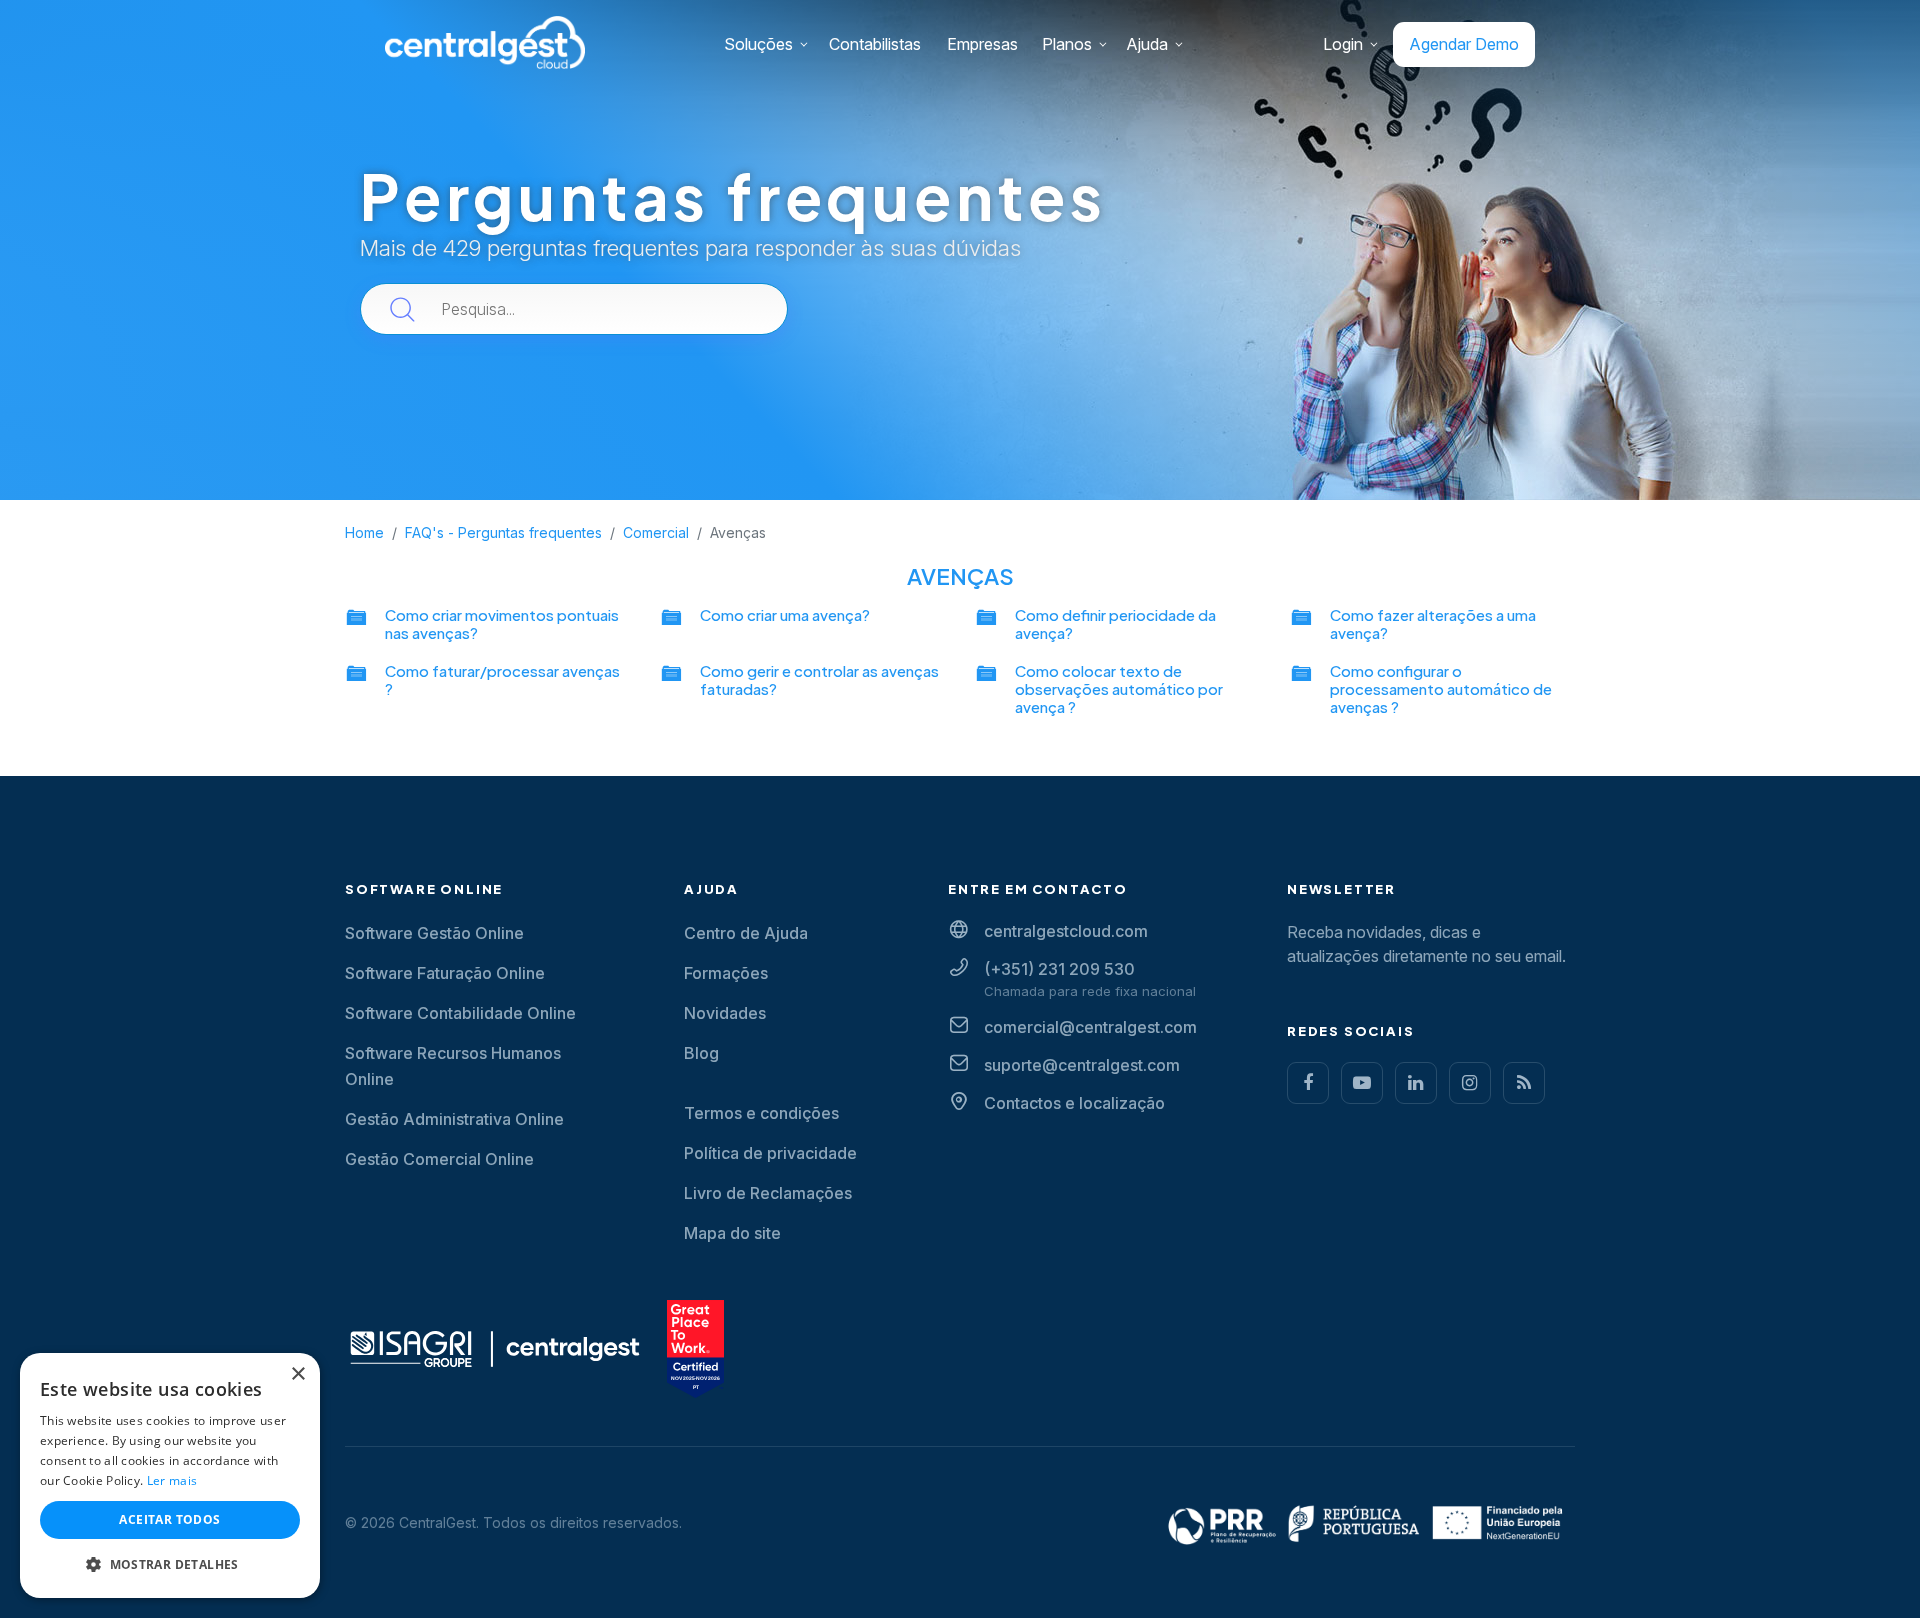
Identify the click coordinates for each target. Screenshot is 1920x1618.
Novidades (725, 1013)
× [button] (297, 1374)
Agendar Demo (1464, 44)
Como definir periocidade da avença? (1115, 623)
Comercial (656, 532)
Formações (726, 973)
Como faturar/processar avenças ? (502, 679)
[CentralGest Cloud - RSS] (1524, 1083)
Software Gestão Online (434, 933)
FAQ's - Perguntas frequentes (503, 532)
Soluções (758, 44)
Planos (1067, 44)
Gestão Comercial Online (439, 1159)
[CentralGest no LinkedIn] (1416, 1083)
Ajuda (1147, 44)
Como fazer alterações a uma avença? (1433, 623)
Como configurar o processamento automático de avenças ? (1441, 688)
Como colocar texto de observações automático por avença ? (1119, 688)
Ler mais (172, 1480)
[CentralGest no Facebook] (1308, 1083)
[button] (170, 1565)
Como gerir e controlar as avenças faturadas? (819, 679)
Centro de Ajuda (746, 933)
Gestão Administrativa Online (454, 1119)
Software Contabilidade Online (460, 1013)
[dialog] (170, 1475)
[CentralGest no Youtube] (1362, 1083)
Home (364, 532)
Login (1343, 44)
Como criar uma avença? (785, 614)
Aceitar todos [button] (169, 1519)
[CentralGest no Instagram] (1470, 1083)
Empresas (982, 44)
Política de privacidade (770, 1153)
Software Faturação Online (445, 973)
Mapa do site (732, 1233)
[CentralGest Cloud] (485, 41)
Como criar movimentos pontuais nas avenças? (502, 623)
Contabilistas (875, 44)
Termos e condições (761, 1113)
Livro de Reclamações (768, 1193)
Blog (701, 1053)
